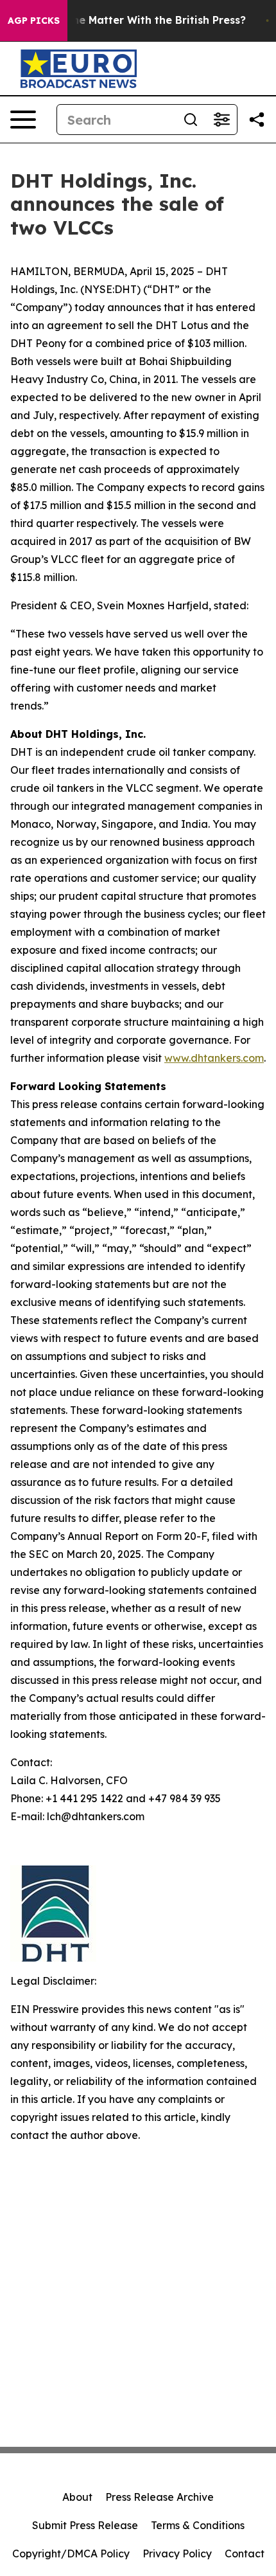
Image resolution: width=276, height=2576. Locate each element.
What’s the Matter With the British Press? (137, 20)
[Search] (191, 120)
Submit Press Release (85, 2525)
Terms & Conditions (198, 2525)
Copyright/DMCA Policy (71, 2554)
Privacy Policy (177, 2554)
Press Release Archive (160, 2497)
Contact (245, 2554)
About (77, 2497)
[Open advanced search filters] (221, 120)
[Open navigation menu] (23, 120)
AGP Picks (34, 21)
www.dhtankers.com (214, 1058)
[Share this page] (257, 120)
